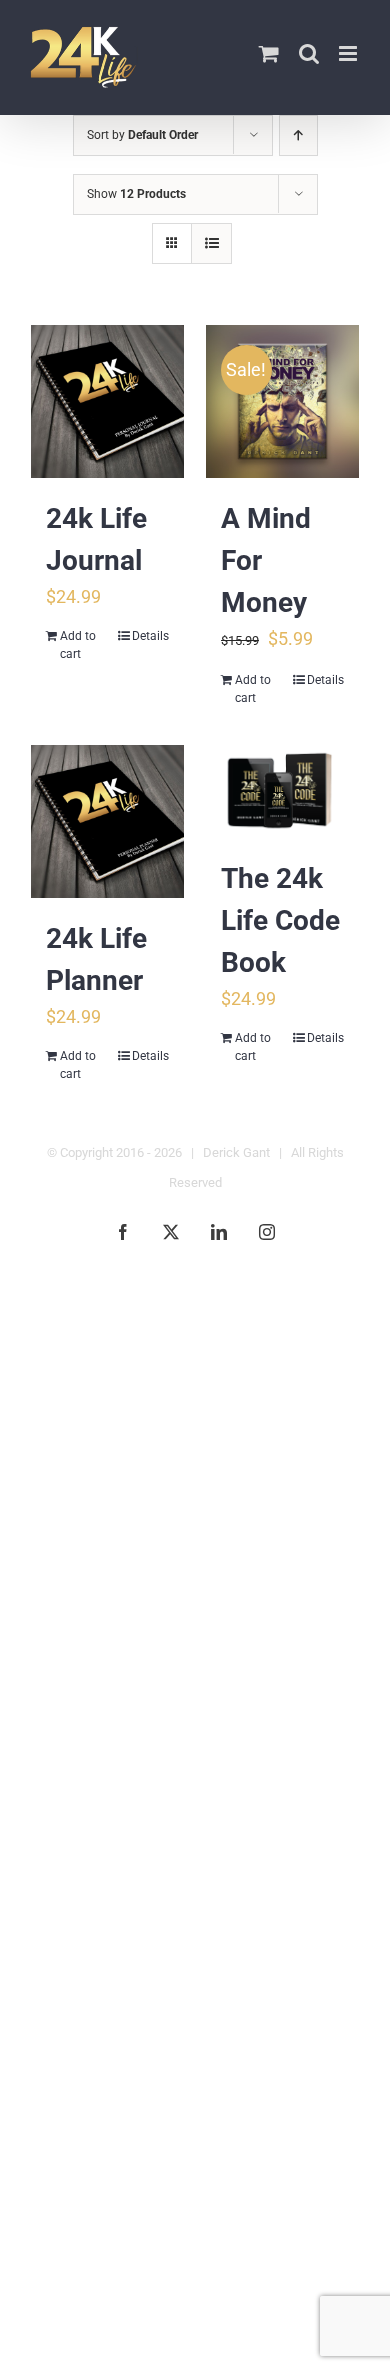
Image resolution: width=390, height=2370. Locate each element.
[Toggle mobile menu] (349, 53)
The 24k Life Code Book (280, 920)
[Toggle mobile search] (309, 53)
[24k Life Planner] (107, 821)
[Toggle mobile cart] (269, 53)
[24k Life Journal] (107, 401)
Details (150, 636)
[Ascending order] (298, 135)
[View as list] (211, 243)
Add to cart (78, 645)
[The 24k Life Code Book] (282, 791)
